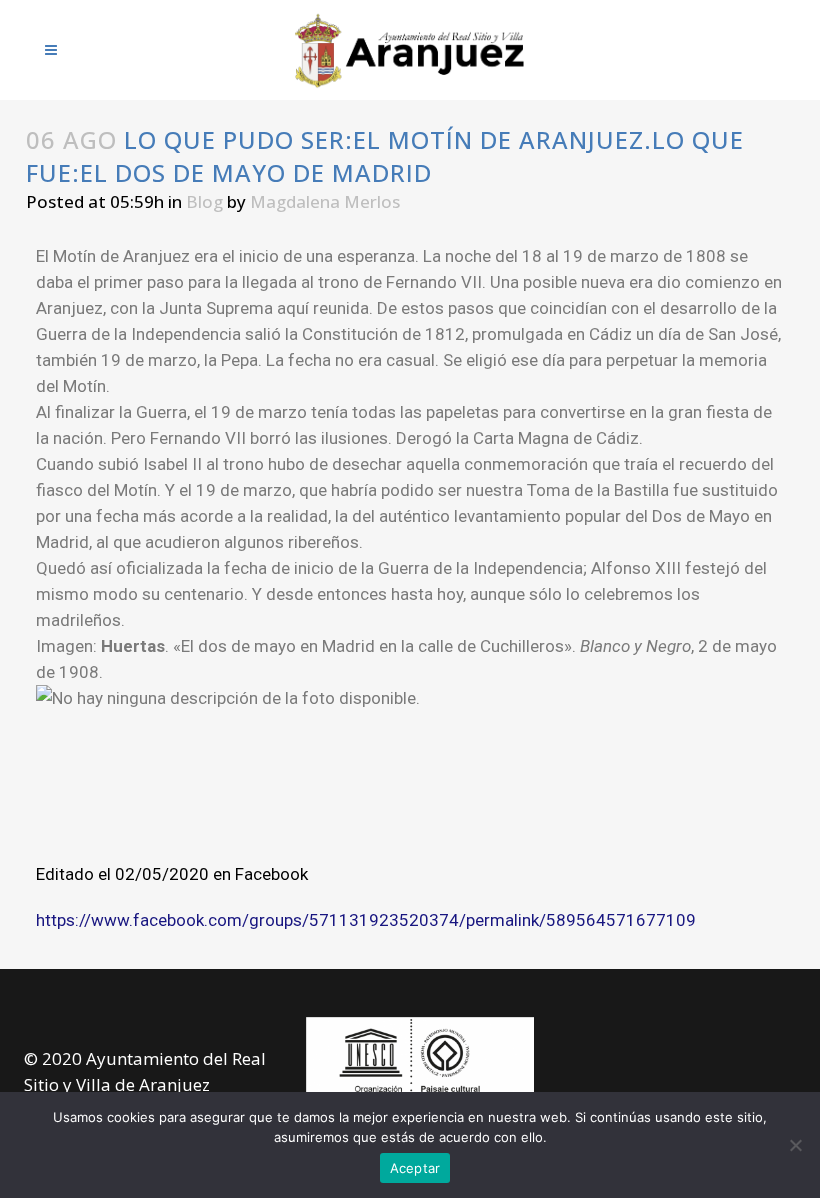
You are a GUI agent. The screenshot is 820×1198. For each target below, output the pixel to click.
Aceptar (415, 1168)
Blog (204, 201)
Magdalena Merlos (325, 201)
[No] (795, 1145)
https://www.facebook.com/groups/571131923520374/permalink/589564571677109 (366, 920)
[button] (410, 789)
